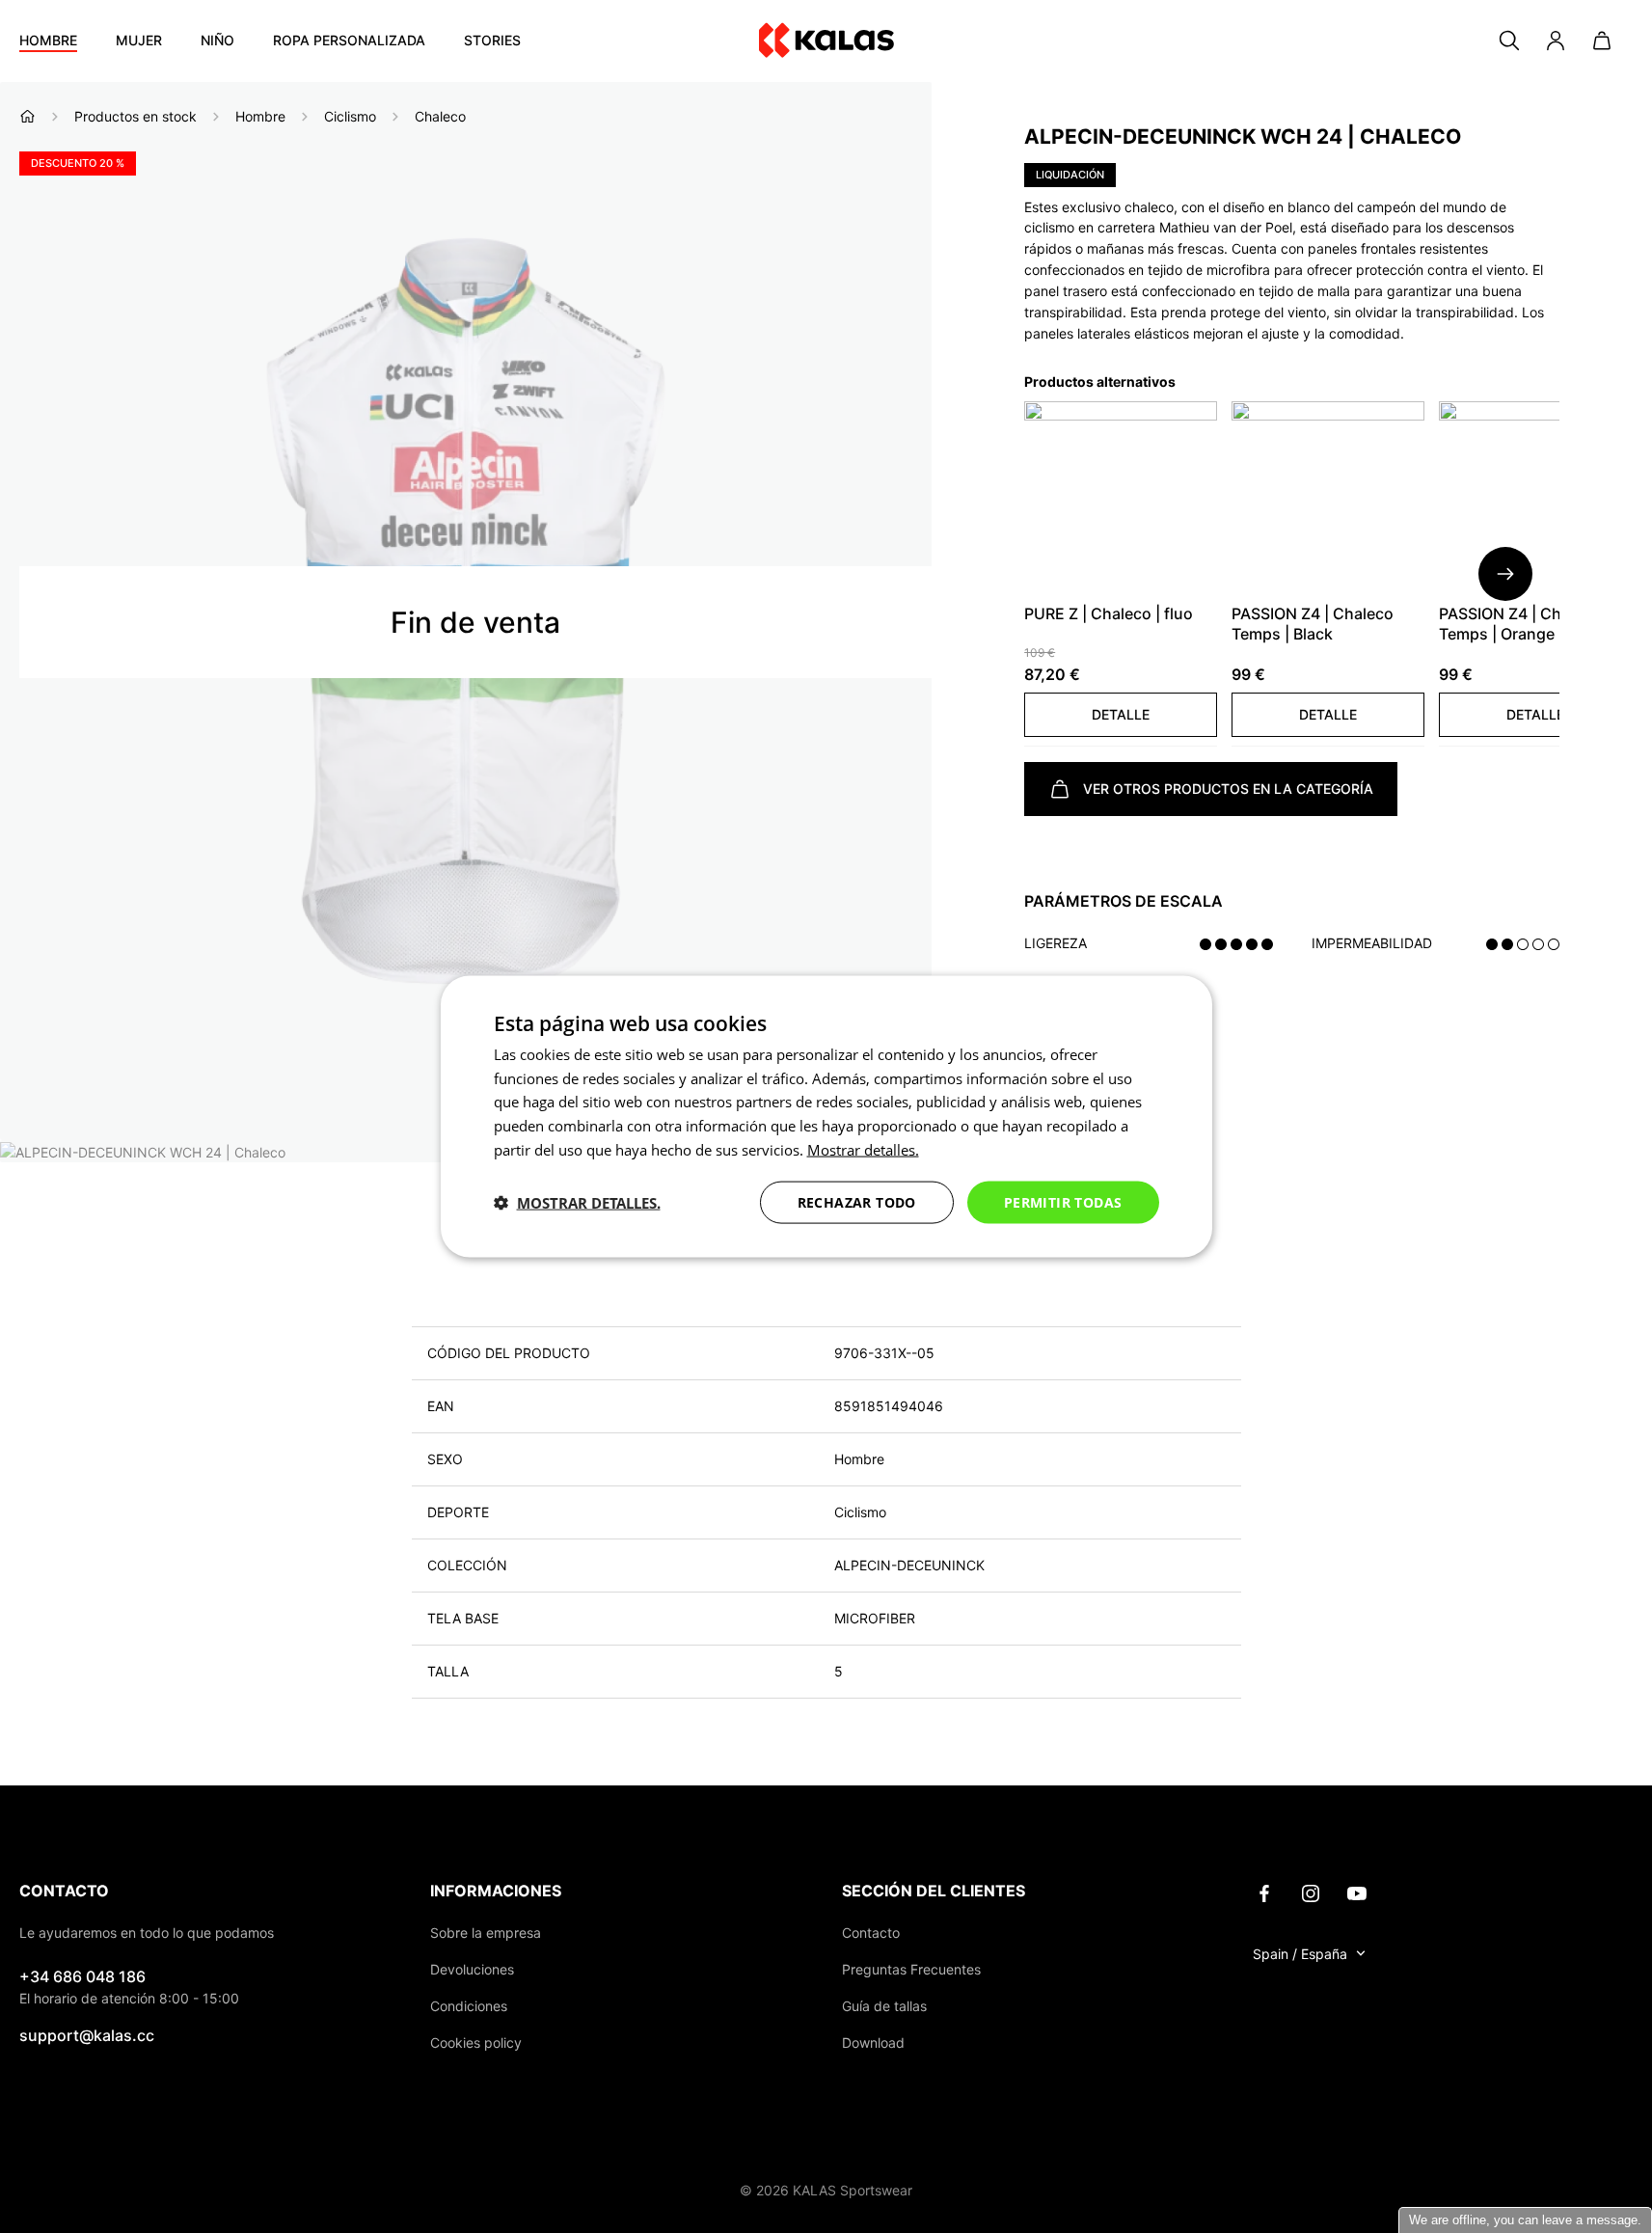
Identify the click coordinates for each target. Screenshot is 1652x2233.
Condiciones (469, 2006)
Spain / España (1300, 1954)
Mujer (139, 40)
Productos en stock (135, 116)
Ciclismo (350, 116)
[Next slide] (1505, 574)
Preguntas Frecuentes (911, 1969)
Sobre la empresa (486, 1933)
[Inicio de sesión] (1556, 41)
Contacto (871, 1933)
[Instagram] (1311, 1892)
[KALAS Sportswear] (826, 41)
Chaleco (440, 116)
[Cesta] (1602, 41)
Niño (217, 40)
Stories (492, 40)
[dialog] (826, 1116)
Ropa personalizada (349, 40)
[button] (1121, 715)
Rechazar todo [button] (857, 1201)
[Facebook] (1264, 1892)
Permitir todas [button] (1063, 1201)
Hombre (48, 40)
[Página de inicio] (27, 116)
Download (873, 2042)
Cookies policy (476, 2042)
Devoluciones (472, 1969)
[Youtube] (1357, 1892)
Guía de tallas (884, 2006)
